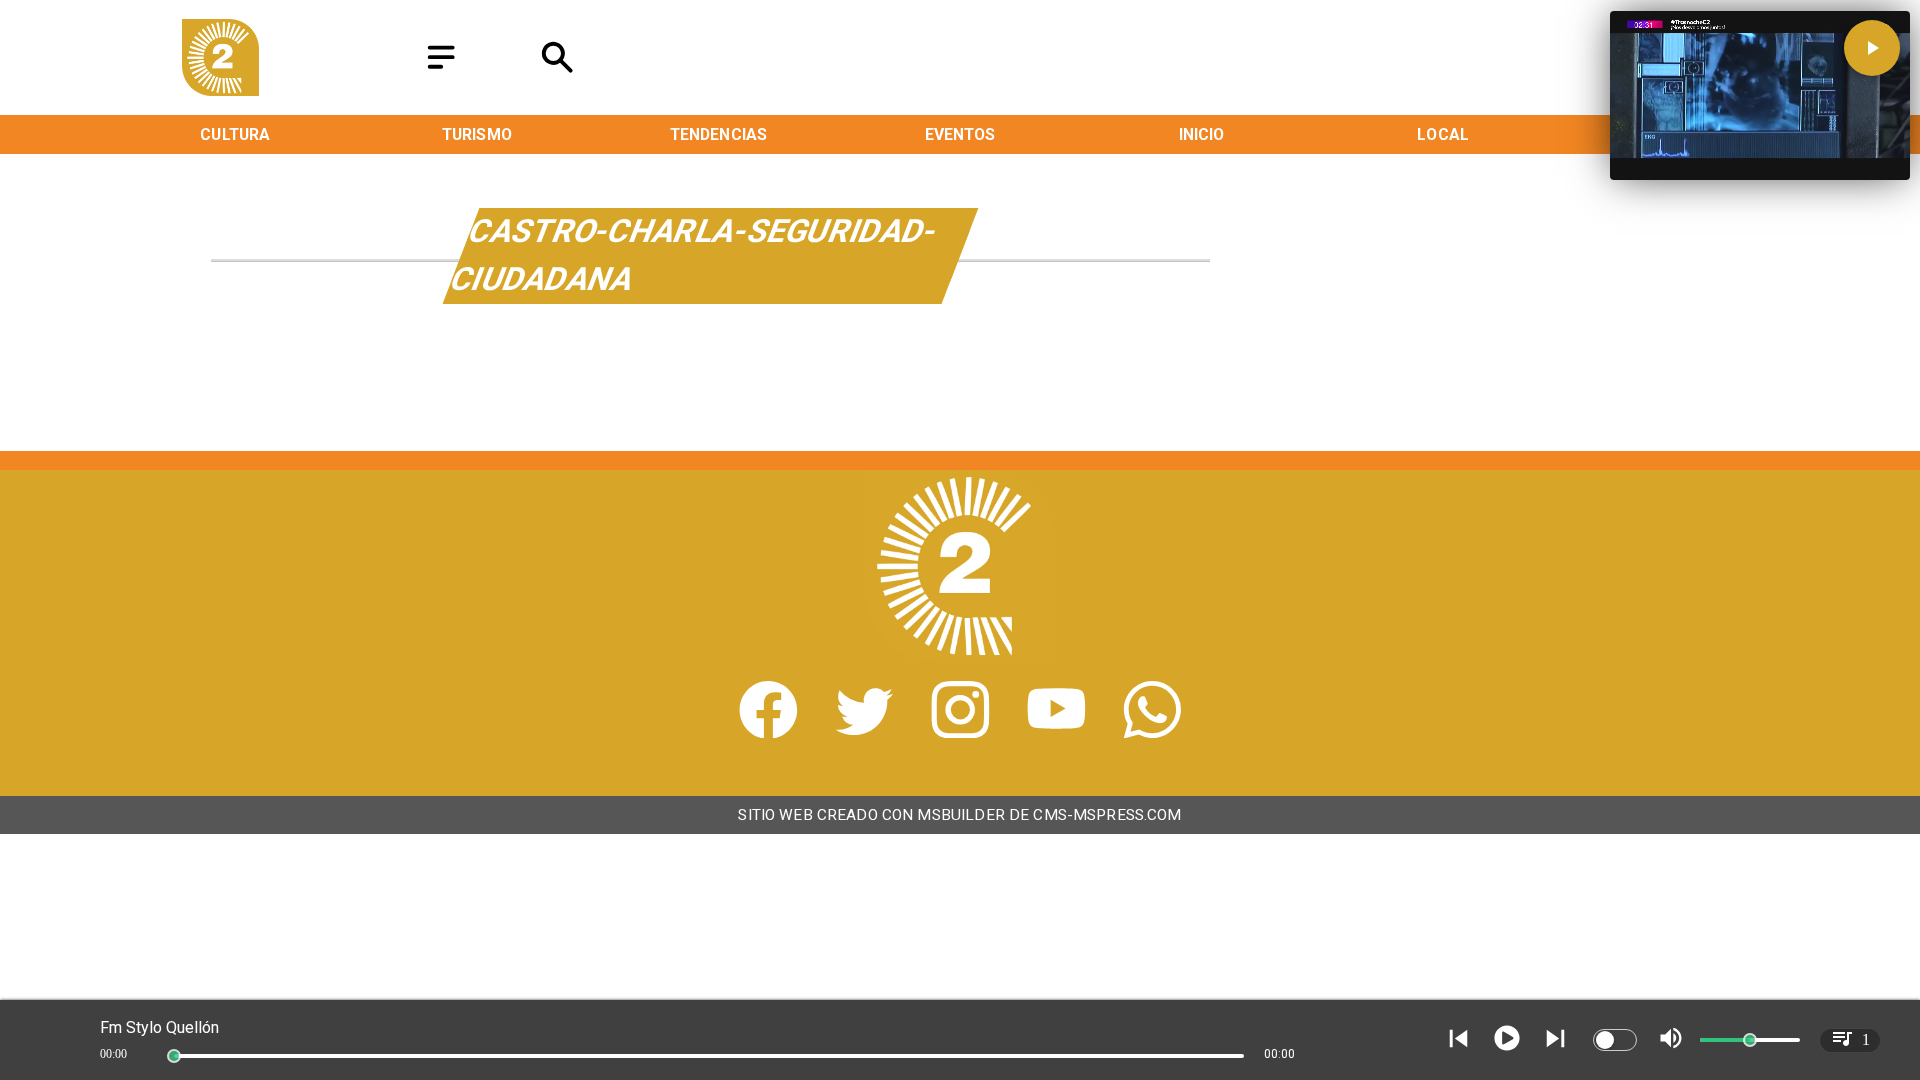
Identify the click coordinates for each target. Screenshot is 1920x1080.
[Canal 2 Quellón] (441, 70)
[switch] (1615, 1040)
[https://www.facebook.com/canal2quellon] (768, 731)
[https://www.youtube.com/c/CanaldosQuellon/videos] (1056, 731)
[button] (1872, 48)
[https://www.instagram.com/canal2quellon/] (960, 731)
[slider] (174, 1056)
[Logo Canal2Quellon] (221, 89)
